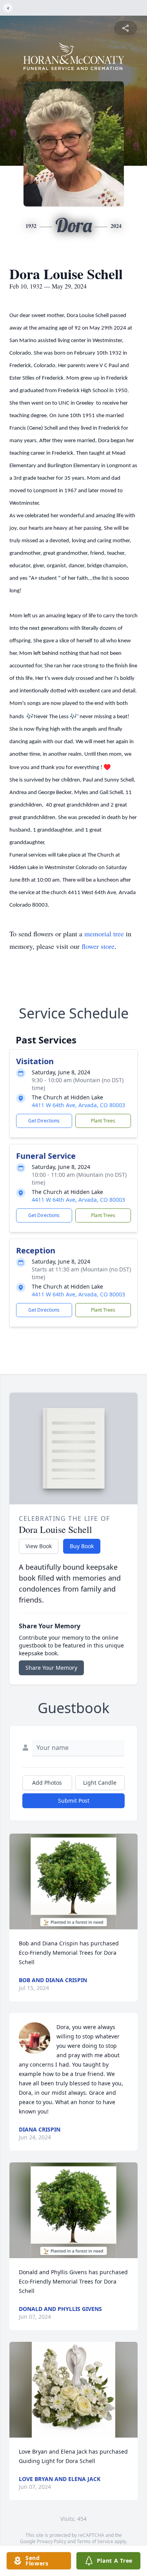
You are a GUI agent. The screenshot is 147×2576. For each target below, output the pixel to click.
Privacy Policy (52, 2541)
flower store (98, 946)
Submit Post (74, 1801)
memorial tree (104, 934)
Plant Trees (103, 1121)
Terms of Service (95, 2541)
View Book (39, 1546)
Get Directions (44, 1121)
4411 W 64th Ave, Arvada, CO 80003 (78, 1105)
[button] (73, 1881)
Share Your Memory (51, 1668)
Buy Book (82, 1546)
